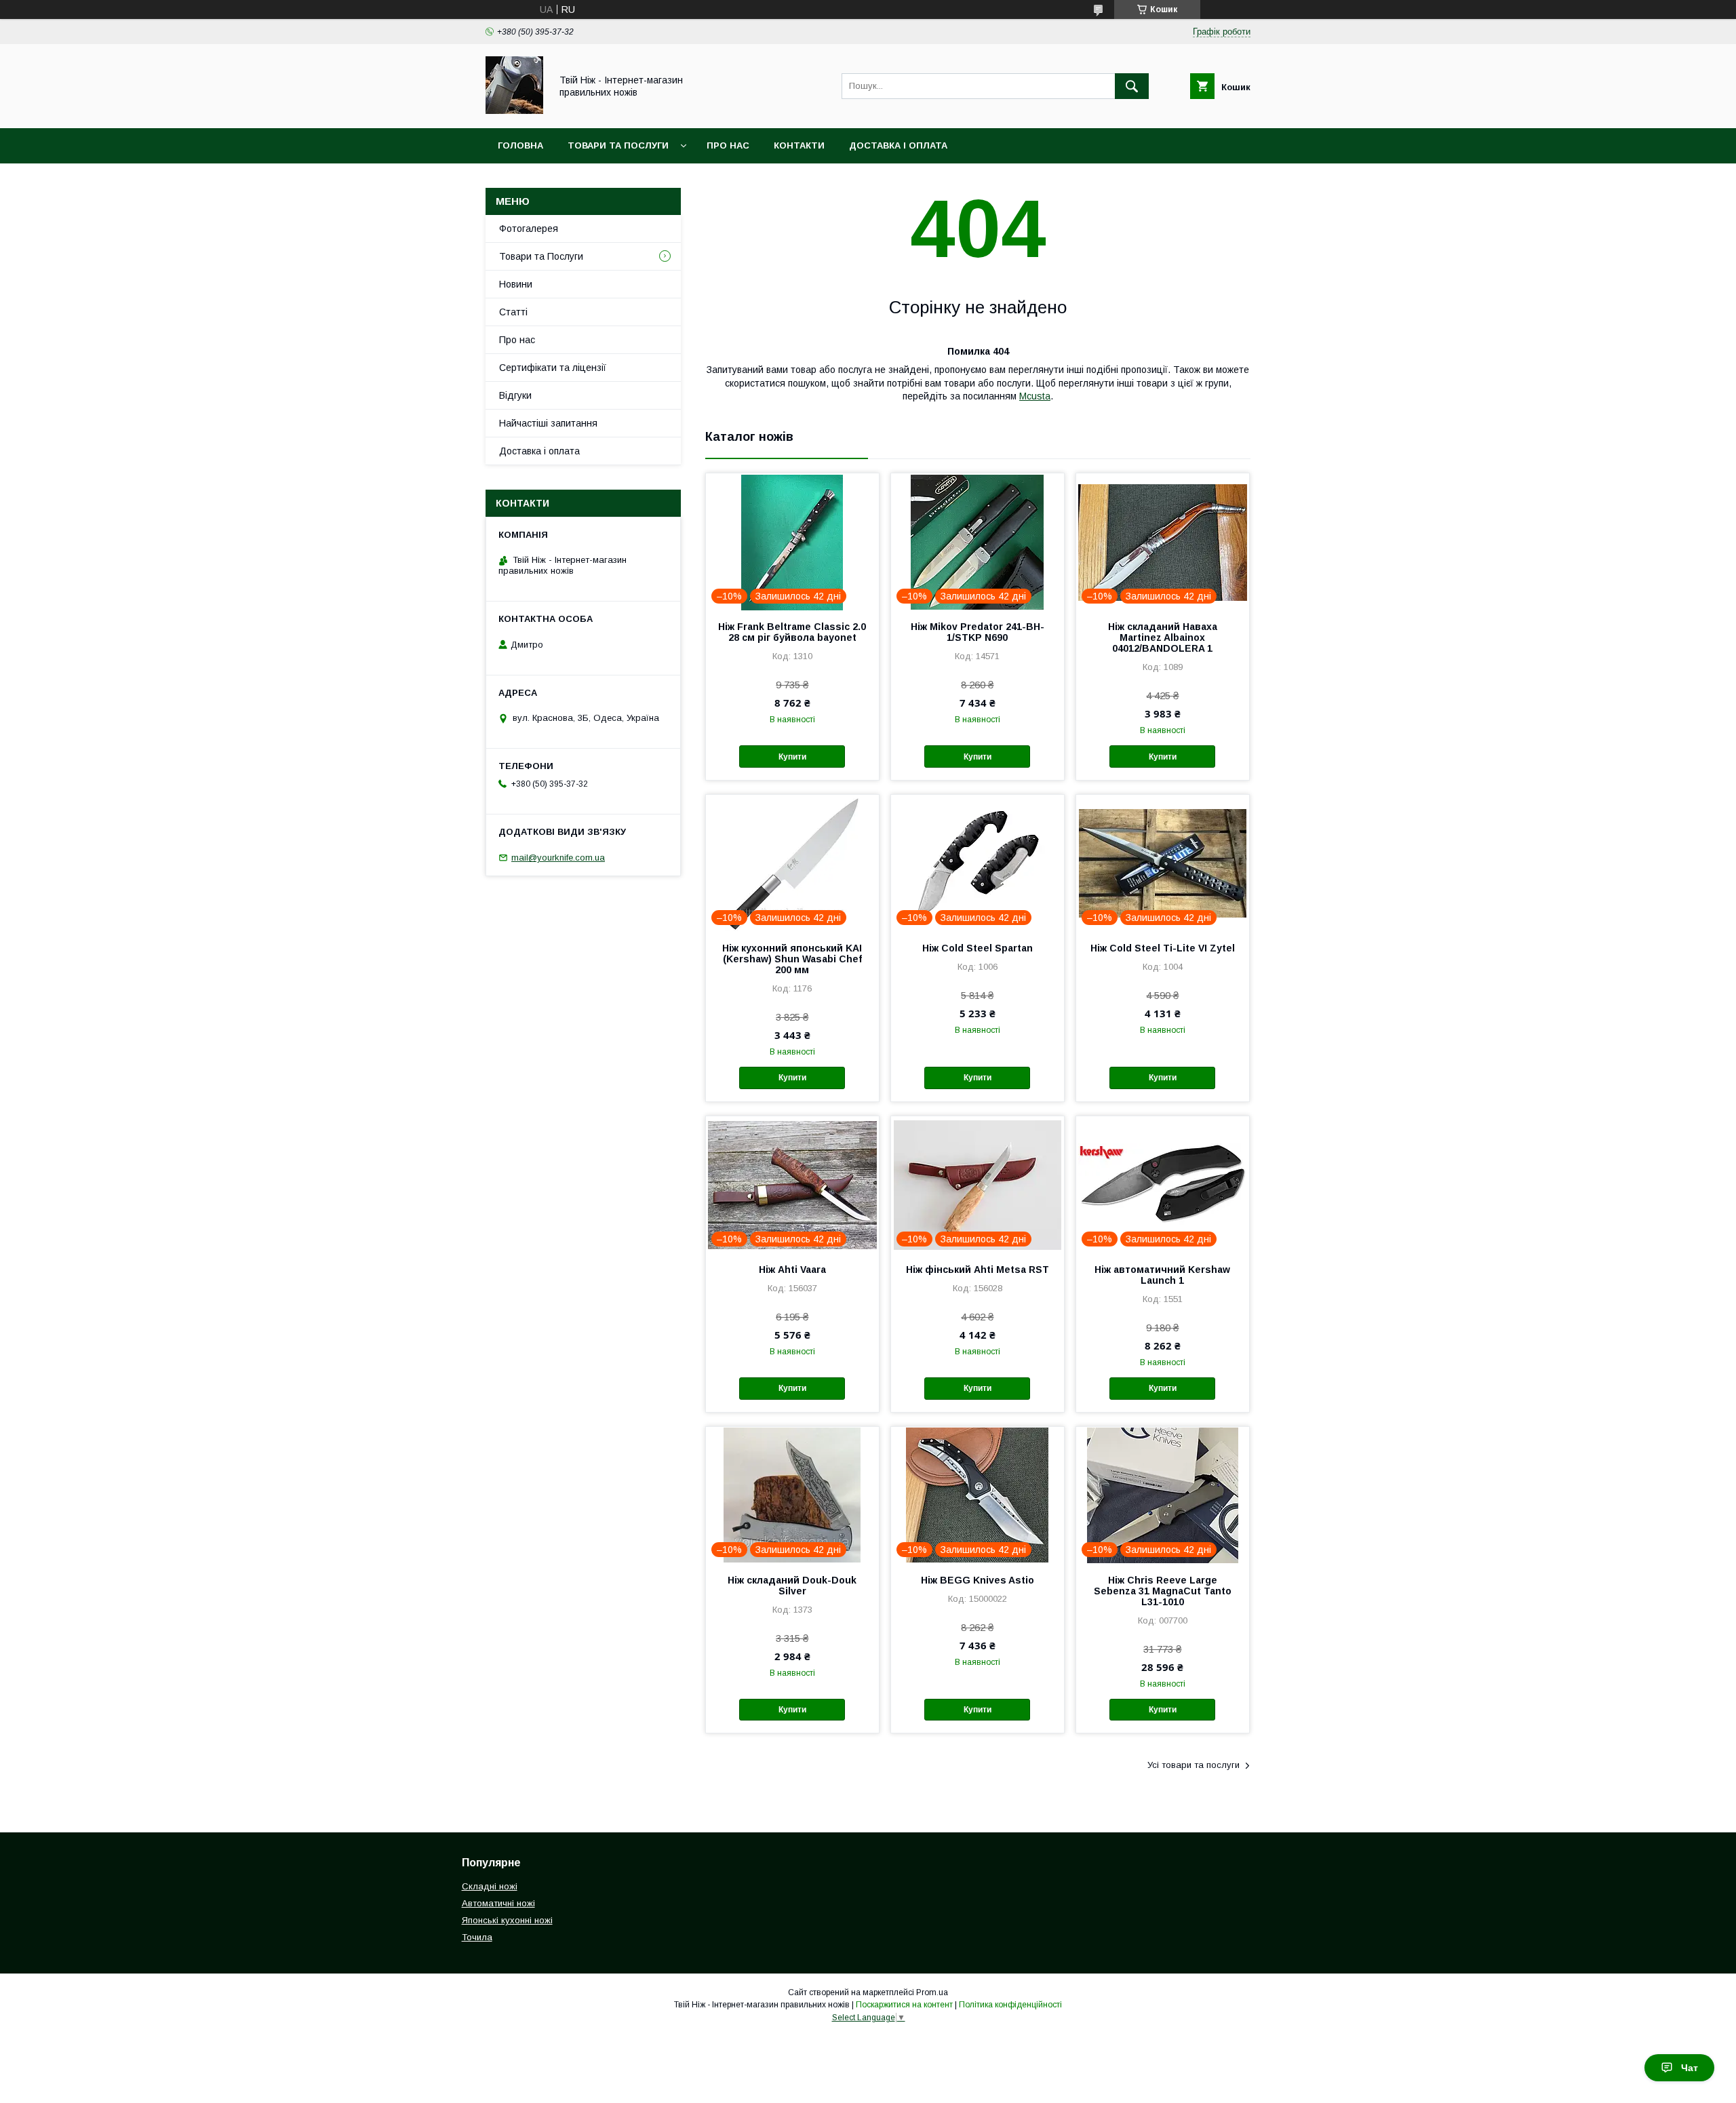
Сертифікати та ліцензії (553, 368)
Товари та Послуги (618, 145)
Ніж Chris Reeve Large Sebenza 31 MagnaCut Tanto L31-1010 (1163, 1591)
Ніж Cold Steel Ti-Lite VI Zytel (1163, 948)
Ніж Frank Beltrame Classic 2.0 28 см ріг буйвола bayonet (792, 632)
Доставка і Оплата (898, 145)
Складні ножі (490, 1886)
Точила (477, 1937)
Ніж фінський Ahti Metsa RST (978, 1270)
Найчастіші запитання (548, 423)
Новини (516, 284)
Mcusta (1035, 396)
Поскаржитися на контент (904, 2005)
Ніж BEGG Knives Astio (978, 1580)
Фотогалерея (529, 229)
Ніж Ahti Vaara (792, 1270)
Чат (1690, 2068)
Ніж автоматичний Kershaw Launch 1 (1162, 1275)
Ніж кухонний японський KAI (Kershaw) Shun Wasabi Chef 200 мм (792, 959)
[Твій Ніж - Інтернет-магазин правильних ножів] (514, 111)
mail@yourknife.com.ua (558, 858)
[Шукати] (1132, 86)
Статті (513, 312)
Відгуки (515, 395)
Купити (792, 757)
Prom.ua (932, 1992)
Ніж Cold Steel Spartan (978, 948)
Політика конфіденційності (1010, 2005)
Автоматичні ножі (498, 1903)
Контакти (799, 145)
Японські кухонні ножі (507, 1920)
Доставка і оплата (539, 451)
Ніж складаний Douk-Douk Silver (792, 1586)
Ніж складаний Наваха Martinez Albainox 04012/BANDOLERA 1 (1163, 637)
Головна (520, 145)
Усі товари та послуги (1193, 1765)
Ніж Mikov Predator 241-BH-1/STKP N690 (978, 632)
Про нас (728, 145)
